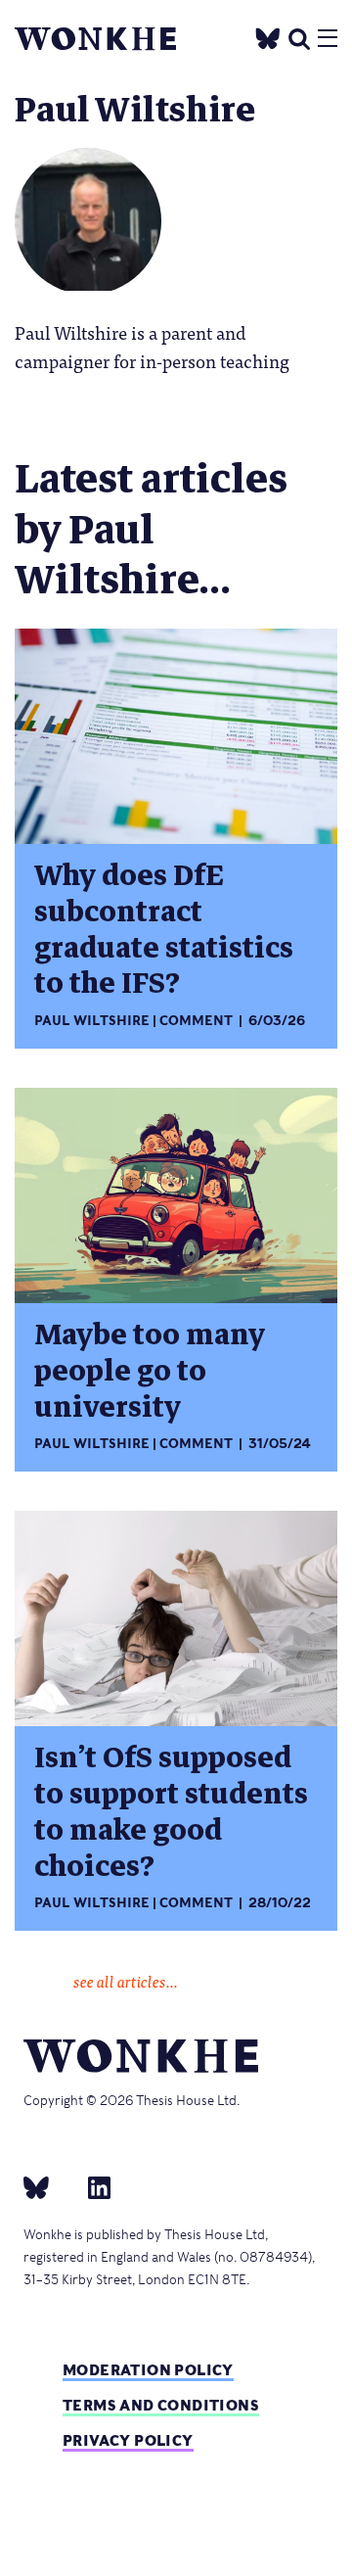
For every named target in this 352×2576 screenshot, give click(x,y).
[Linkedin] (91, 2186)
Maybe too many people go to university (150, 1371)
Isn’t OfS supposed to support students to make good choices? (171, 1812)
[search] (299, 36)
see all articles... (126, 1981)
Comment (196, 1021)
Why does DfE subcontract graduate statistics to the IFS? (164, 930)
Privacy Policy (128, 2440)
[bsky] (48, 2186)
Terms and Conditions (161, 2405)
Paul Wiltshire (92, 1021)
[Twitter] (268, 36)
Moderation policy (148, 2370)
